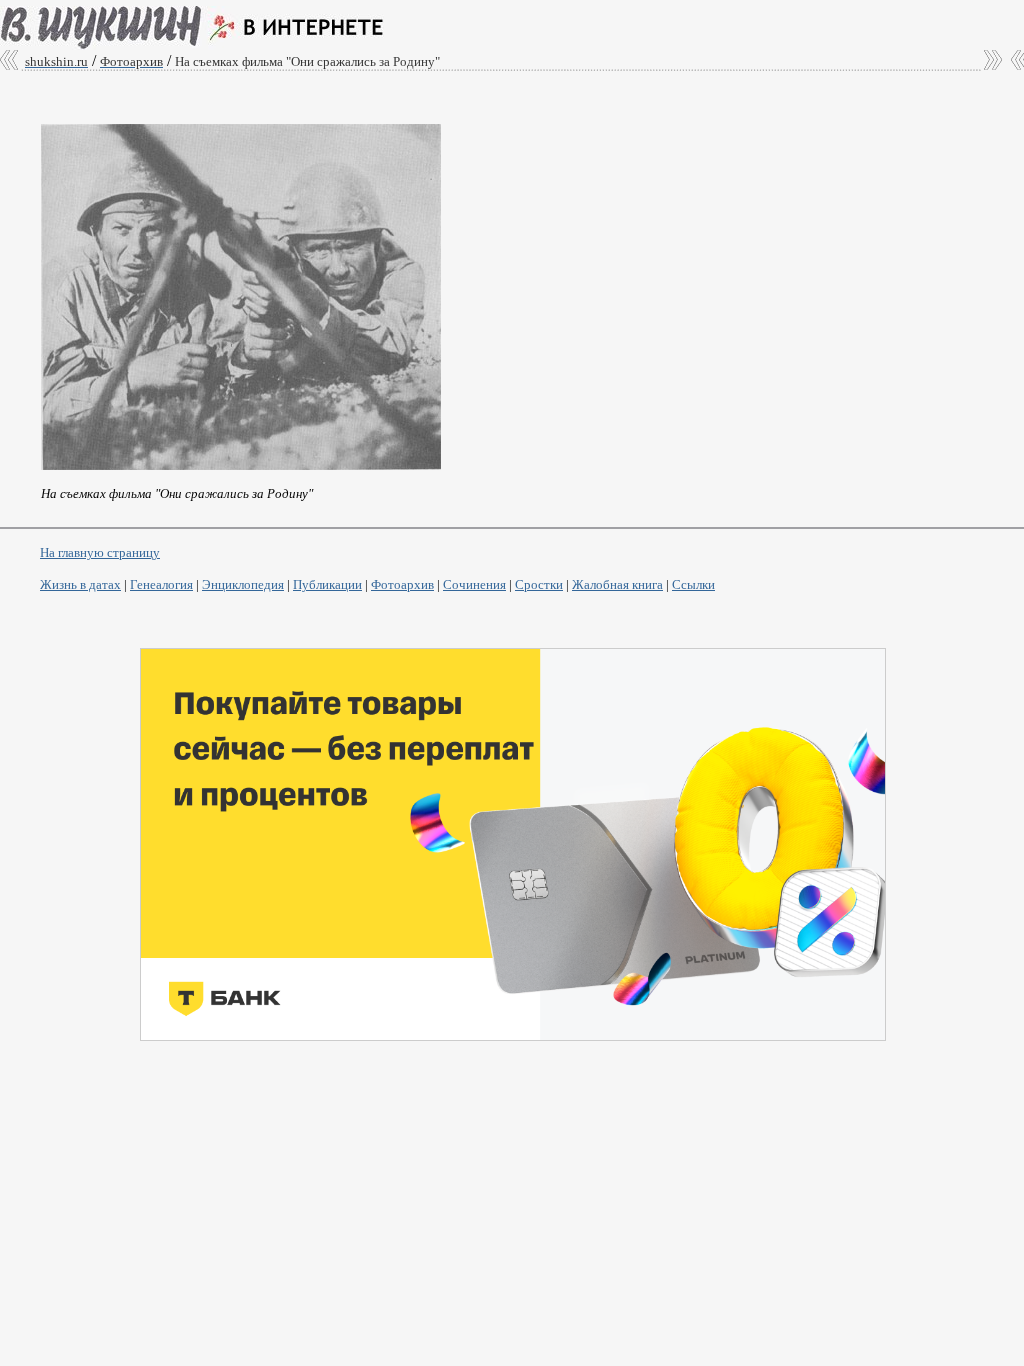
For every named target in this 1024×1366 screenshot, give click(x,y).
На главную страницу (100, 552)
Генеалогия (161, 584)
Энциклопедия (243, 584)
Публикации (327, 584)
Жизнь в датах (80, 584)
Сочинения (474, 584)
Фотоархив (402, 584)
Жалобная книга (617, 584)
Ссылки (693, 584)
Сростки (539, 584)
